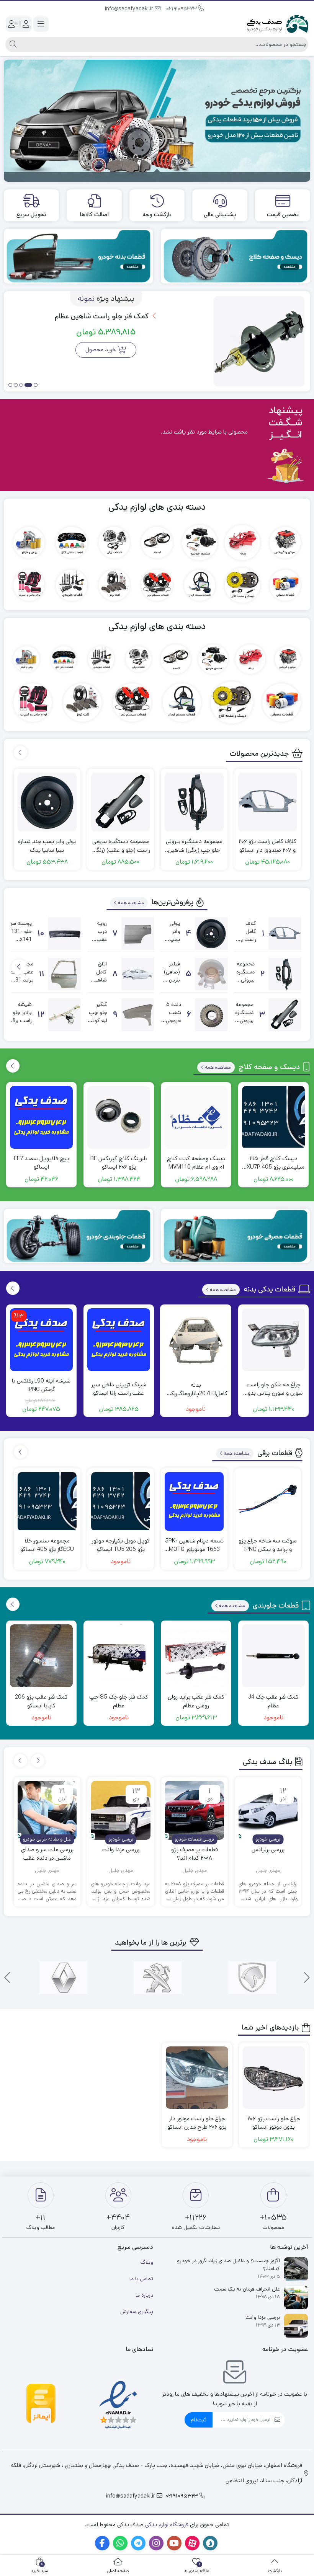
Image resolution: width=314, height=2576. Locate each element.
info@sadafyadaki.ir (130, 9)
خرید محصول (101, 350)
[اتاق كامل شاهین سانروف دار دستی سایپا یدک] (138, 974)
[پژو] (158, 1978)
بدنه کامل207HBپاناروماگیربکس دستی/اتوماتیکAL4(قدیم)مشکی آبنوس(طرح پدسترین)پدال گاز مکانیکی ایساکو (196, 1390)
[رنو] (63, 1978)
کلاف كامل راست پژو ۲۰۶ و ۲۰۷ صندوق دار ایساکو (267, 846)
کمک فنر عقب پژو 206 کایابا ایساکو (41, 1701)
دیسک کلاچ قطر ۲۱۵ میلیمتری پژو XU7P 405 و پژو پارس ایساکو (273, 1163)
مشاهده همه (131, 903)
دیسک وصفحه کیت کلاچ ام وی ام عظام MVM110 (196, 1163)
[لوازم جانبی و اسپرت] (29, 585)
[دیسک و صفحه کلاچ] (242, 585)
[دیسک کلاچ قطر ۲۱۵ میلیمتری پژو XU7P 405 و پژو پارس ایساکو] (273, 1117)
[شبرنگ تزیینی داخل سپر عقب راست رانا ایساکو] (119, 1340)
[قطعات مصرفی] (285, 585)
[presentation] (20, 752)
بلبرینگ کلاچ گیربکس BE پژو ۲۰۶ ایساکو (119, 1163)
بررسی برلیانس (268, 1850)
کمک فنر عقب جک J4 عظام (273, 1701)
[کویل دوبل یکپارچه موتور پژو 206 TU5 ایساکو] (121, 1502)
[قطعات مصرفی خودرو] (235, 1236)
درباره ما (144, 2295)
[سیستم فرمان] (200, 585)
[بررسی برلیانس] (268, 1810)
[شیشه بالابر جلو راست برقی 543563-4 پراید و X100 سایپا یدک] (65, 1015)
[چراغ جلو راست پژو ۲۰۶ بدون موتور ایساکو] (274, 2078)
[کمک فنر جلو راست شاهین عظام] (259, 342)
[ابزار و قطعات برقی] (114, 542)
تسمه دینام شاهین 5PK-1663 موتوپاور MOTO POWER (194, 1545)
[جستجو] (12, 44)
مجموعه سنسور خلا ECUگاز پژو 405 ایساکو (47, 1545)
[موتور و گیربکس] (285, 542)
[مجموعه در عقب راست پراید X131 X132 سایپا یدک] (65, 974)
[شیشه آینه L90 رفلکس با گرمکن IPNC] (41, 1340)
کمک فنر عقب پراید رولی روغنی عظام (196, 1701)
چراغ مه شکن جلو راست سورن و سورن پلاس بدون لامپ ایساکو (274, 1389)
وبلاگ (147, 2262)
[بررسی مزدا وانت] (121, 1810)
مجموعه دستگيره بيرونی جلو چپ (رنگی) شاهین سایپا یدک (194, 846)
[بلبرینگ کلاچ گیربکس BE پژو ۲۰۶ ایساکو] (119, 1117)
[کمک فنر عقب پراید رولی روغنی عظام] (196, 1656)
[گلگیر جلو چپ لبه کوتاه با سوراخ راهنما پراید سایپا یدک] (138, 1015)
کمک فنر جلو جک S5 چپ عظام (119, 1701)
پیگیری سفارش (137, 2312)
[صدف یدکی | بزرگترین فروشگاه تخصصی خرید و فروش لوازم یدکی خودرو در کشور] (278, 24)
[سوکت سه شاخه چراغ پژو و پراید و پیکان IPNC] (268, 1502)
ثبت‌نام (199, 2420)
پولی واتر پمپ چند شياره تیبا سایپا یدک (47, 846)
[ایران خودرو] (252, 1978)
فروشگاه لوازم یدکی (167, 2525)
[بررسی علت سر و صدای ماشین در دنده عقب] (47, 1810)
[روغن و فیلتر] (29, 542)
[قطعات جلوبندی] (71, 585)
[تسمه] (157, 542)
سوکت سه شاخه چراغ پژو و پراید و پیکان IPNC (268, 1545)
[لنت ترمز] (114, 585)
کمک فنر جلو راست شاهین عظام (103, 316)
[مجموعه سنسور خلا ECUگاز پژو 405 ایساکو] (47, 1502)
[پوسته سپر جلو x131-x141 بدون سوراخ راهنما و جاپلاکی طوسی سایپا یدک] (65, 933)
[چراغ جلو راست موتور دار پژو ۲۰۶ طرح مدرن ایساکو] (197, 2078)
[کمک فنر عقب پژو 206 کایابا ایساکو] (41, 1656)
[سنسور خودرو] (200, 542)
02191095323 (182, 9)
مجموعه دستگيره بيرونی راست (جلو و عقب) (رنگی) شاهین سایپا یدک (121, 846)
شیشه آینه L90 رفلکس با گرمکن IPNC (41, 1385)
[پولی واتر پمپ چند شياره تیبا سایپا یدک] (47, 802)
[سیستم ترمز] (157, 585)
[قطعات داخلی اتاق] (71, 542)
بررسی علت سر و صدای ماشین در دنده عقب (47, 1854)
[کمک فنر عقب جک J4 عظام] (273, 1656)
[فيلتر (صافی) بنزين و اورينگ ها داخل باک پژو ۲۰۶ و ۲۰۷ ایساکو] (211, 974)
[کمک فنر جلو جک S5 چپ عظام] (119, 1656)
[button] (36, 386)
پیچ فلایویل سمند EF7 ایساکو (41, 1163)
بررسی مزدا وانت (121, 1850)
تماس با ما (141, 2279)
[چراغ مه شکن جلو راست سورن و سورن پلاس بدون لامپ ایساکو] (273, 1340)
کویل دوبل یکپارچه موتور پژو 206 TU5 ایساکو (121, 1545)
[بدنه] (242, 542)
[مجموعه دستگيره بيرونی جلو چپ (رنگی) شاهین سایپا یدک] (194, 802)
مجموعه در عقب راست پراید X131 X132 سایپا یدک (21, 980)
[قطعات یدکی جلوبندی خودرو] (78, 1236)
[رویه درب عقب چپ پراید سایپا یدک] (138, 933)
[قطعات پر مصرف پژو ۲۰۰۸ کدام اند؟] (195, 1810)
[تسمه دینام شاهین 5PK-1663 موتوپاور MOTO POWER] (194, 1502)
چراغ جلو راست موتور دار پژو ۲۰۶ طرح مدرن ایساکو (197, 2123)
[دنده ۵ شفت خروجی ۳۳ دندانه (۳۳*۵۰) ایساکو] (211, 1015)
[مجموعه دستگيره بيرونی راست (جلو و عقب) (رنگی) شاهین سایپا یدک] (121, 802)
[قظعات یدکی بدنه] (78, 256)
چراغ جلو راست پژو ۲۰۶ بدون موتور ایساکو (274, 2123)
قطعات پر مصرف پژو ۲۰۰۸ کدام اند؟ (195, 1854)
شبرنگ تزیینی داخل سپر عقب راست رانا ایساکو (119, 1389)
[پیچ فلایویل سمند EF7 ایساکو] (41, 1117)
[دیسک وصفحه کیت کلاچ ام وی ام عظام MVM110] (196, 1117)
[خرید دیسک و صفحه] (235, 256)
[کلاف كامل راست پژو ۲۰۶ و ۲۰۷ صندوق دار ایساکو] (268, 802)
